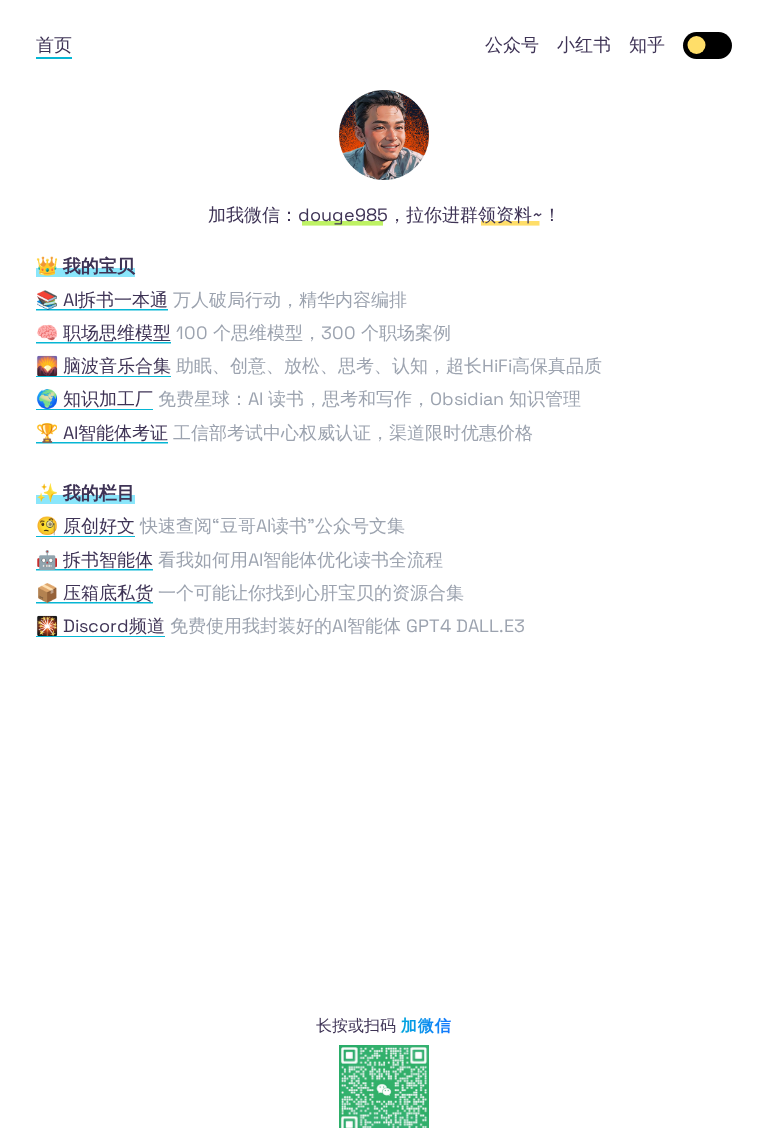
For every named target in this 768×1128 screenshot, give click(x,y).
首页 (54, 44)
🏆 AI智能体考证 (102, 432)
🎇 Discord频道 (100, 625)
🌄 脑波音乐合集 (103, 365)
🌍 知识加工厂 (94, 398)
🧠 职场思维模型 (103, 332)
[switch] (708, 45)
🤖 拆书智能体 (94, 559)
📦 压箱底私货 (94, 592)
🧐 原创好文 (85, 525)
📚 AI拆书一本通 (102, 299)
